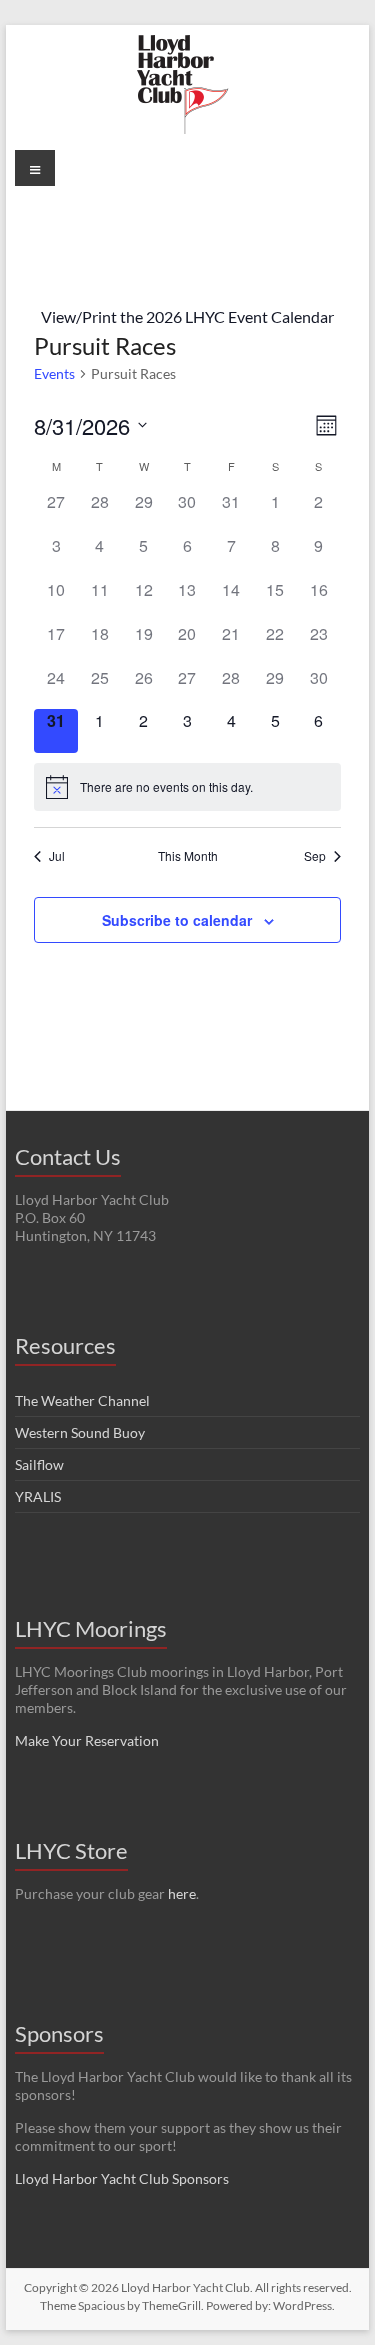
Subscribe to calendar (177, 920)
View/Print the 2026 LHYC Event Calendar (187, 316)
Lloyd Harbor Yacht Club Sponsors (122, 2178)
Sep (315, 856)
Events (54, 373)
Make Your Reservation (87, 1740)
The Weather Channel (82, 1400)
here (182, 1893)
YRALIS (38, 1496)
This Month (188, 856)
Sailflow (39, 1464)
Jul (57, 856)
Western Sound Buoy (80, 1432)
